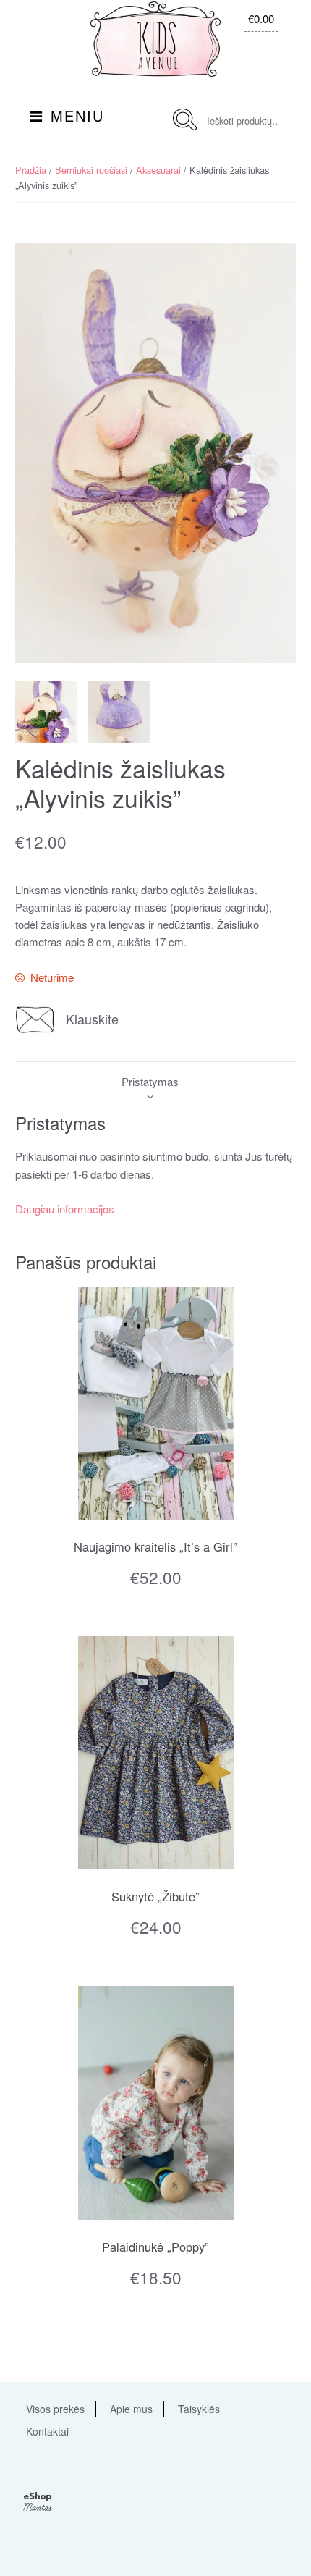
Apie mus (131, 2409)
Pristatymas (150, 1081)
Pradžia (31, 170)
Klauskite (92, 1019)
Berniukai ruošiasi (91, 170)
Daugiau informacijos (65, 1209)
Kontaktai (47, 2431)
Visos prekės (55, 2409)
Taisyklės (199, 2409)
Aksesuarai (158, 170)
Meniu (77, 115)
